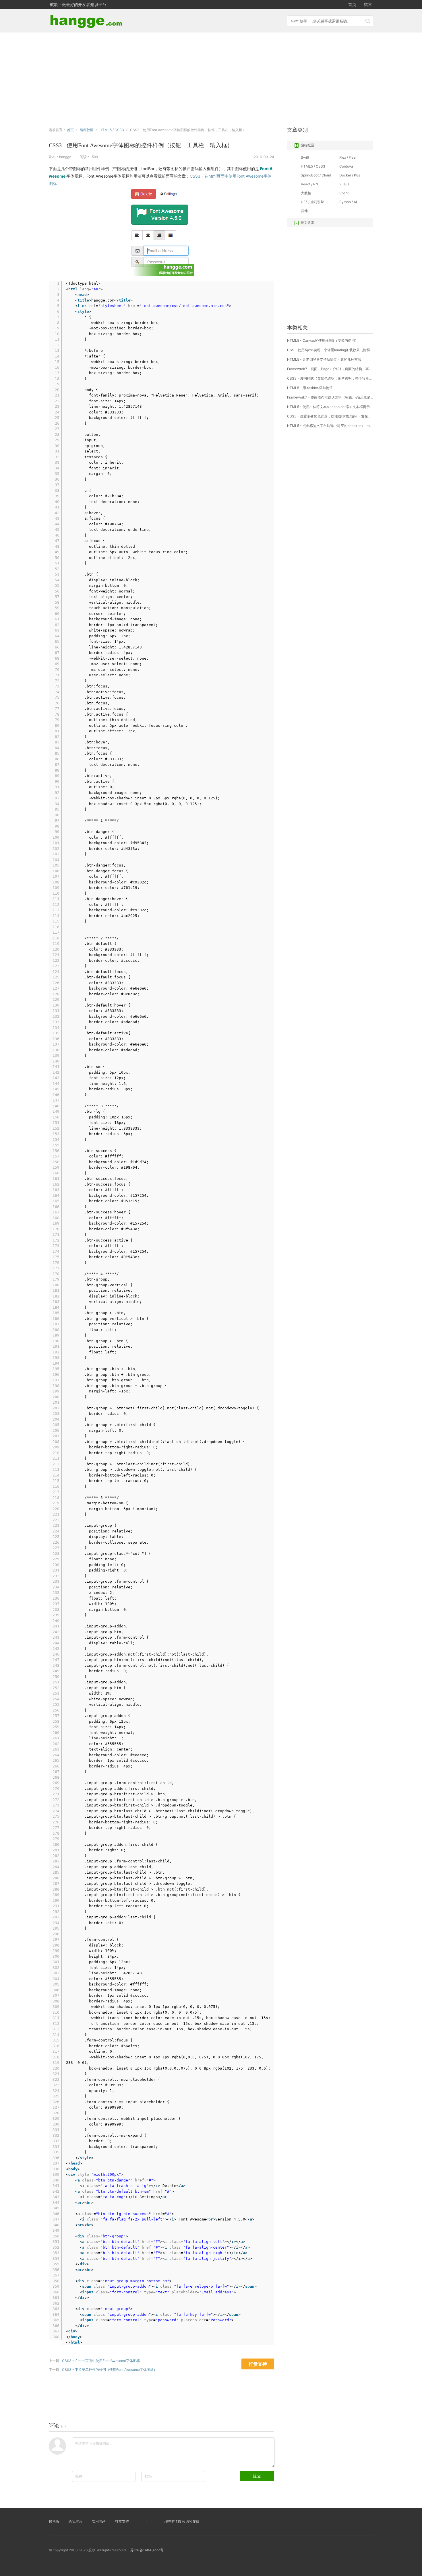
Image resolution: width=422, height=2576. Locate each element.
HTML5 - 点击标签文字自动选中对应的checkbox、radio (330, 426)
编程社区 (307, 145)
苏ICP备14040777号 (147, 2550)
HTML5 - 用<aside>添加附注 (310, 388)
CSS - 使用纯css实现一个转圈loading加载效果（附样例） (330, 350)
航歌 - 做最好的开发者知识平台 (78, 4)
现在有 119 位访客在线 (182, 2521)
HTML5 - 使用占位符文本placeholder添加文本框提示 (328, 407)
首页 (352, 4)
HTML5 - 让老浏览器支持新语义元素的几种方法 (324, 359)
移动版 (54, 2521)
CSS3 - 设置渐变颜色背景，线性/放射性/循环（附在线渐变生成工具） (330, 416)
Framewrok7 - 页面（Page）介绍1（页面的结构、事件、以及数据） (330, 369)
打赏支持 (122, 2521)
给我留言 (76, 2521)
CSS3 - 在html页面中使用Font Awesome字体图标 (101, 2361)
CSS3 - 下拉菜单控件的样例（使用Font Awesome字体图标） (110, 2370)
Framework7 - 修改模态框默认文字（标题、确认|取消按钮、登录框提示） (330, 397)
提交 (257, 2476)
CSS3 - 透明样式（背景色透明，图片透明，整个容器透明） (330, 378)
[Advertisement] (211, 78)
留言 (368, 4)
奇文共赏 (307, 223)
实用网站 (99, 2521)
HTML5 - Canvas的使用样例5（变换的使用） (323, 340)
